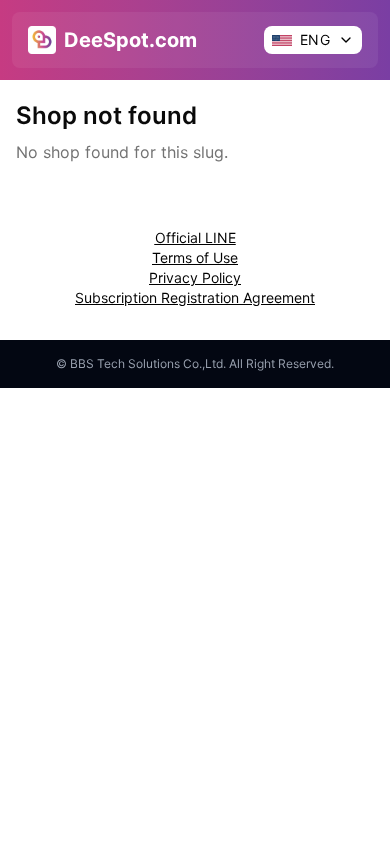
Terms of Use (195, 257)
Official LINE (195, 237)
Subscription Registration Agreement (195, 297)
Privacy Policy (195, 277)
